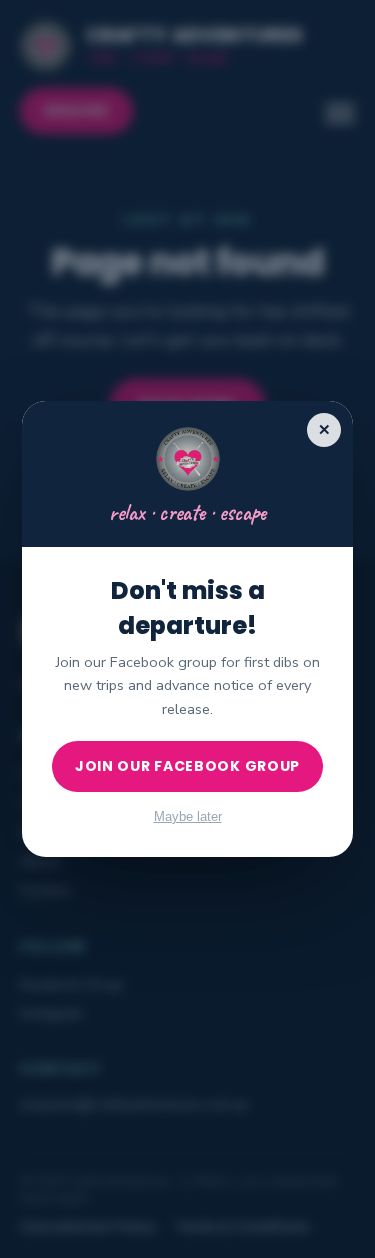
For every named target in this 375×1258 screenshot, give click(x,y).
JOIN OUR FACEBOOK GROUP (187, 766)
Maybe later (188, 816)
